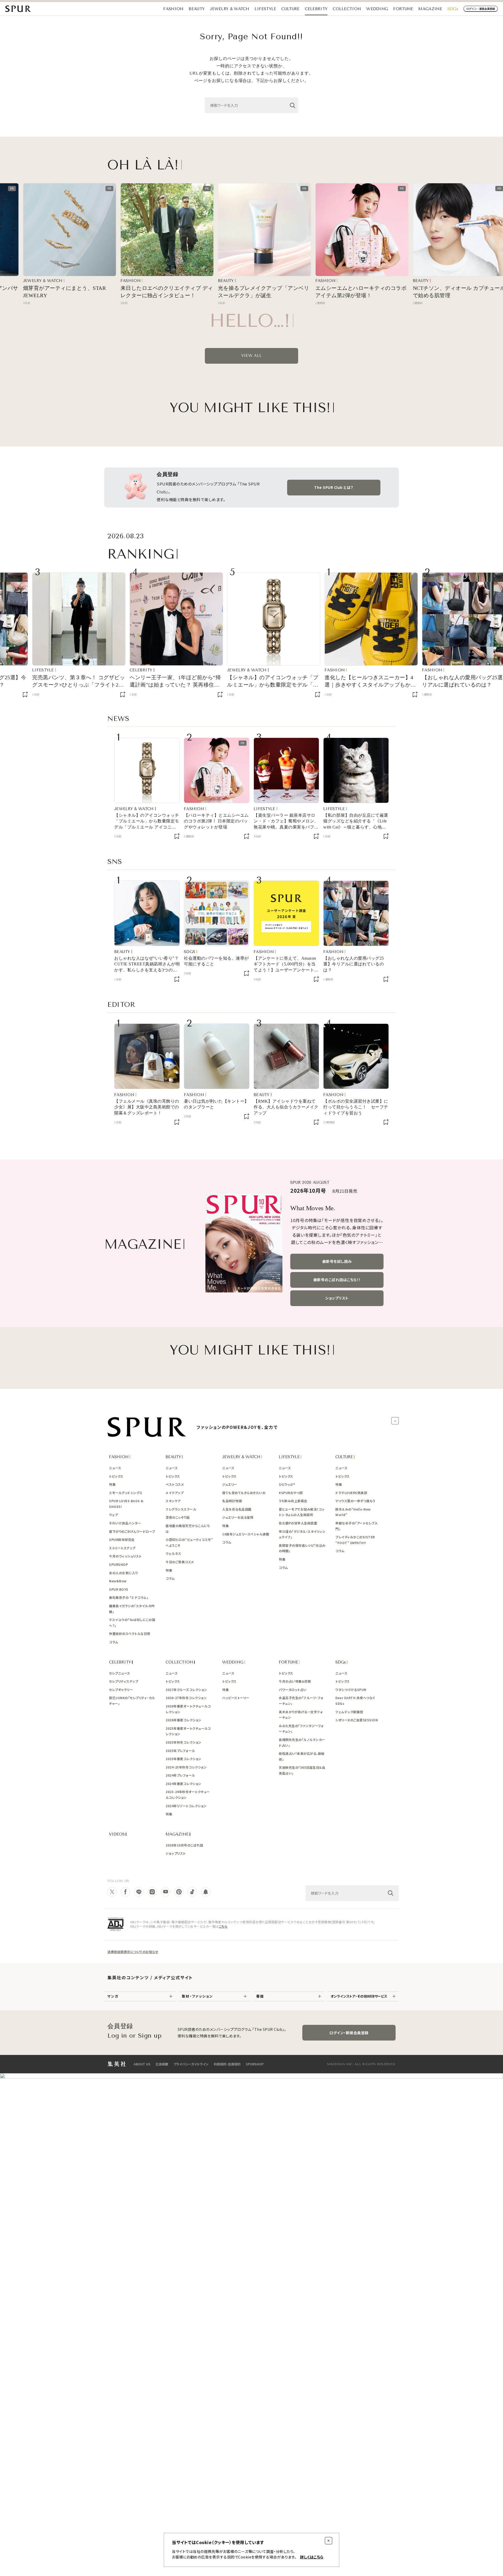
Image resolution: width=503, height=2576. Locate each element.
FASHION (173, 9)
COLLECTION (347, 9)
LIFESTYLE (266, 9)
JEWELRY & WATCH (230, 9)
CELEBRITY (316, 9)
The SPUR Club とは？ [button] (334, 487)
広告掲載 (162, 2064)
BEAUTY (197, 9)
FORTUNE (403, 9)
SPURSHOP (255, 2064)
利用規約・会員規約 (227, 2064)
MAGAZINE (430, 9)
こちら (223, 1926)
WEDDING (377, 9)
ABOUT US (142, 2064)
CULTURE (290, 9)
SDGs (453, 9)
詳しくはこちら (312, 2557)
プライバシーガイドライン (191, 2064)
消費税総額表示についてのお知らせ (133, 1952)
